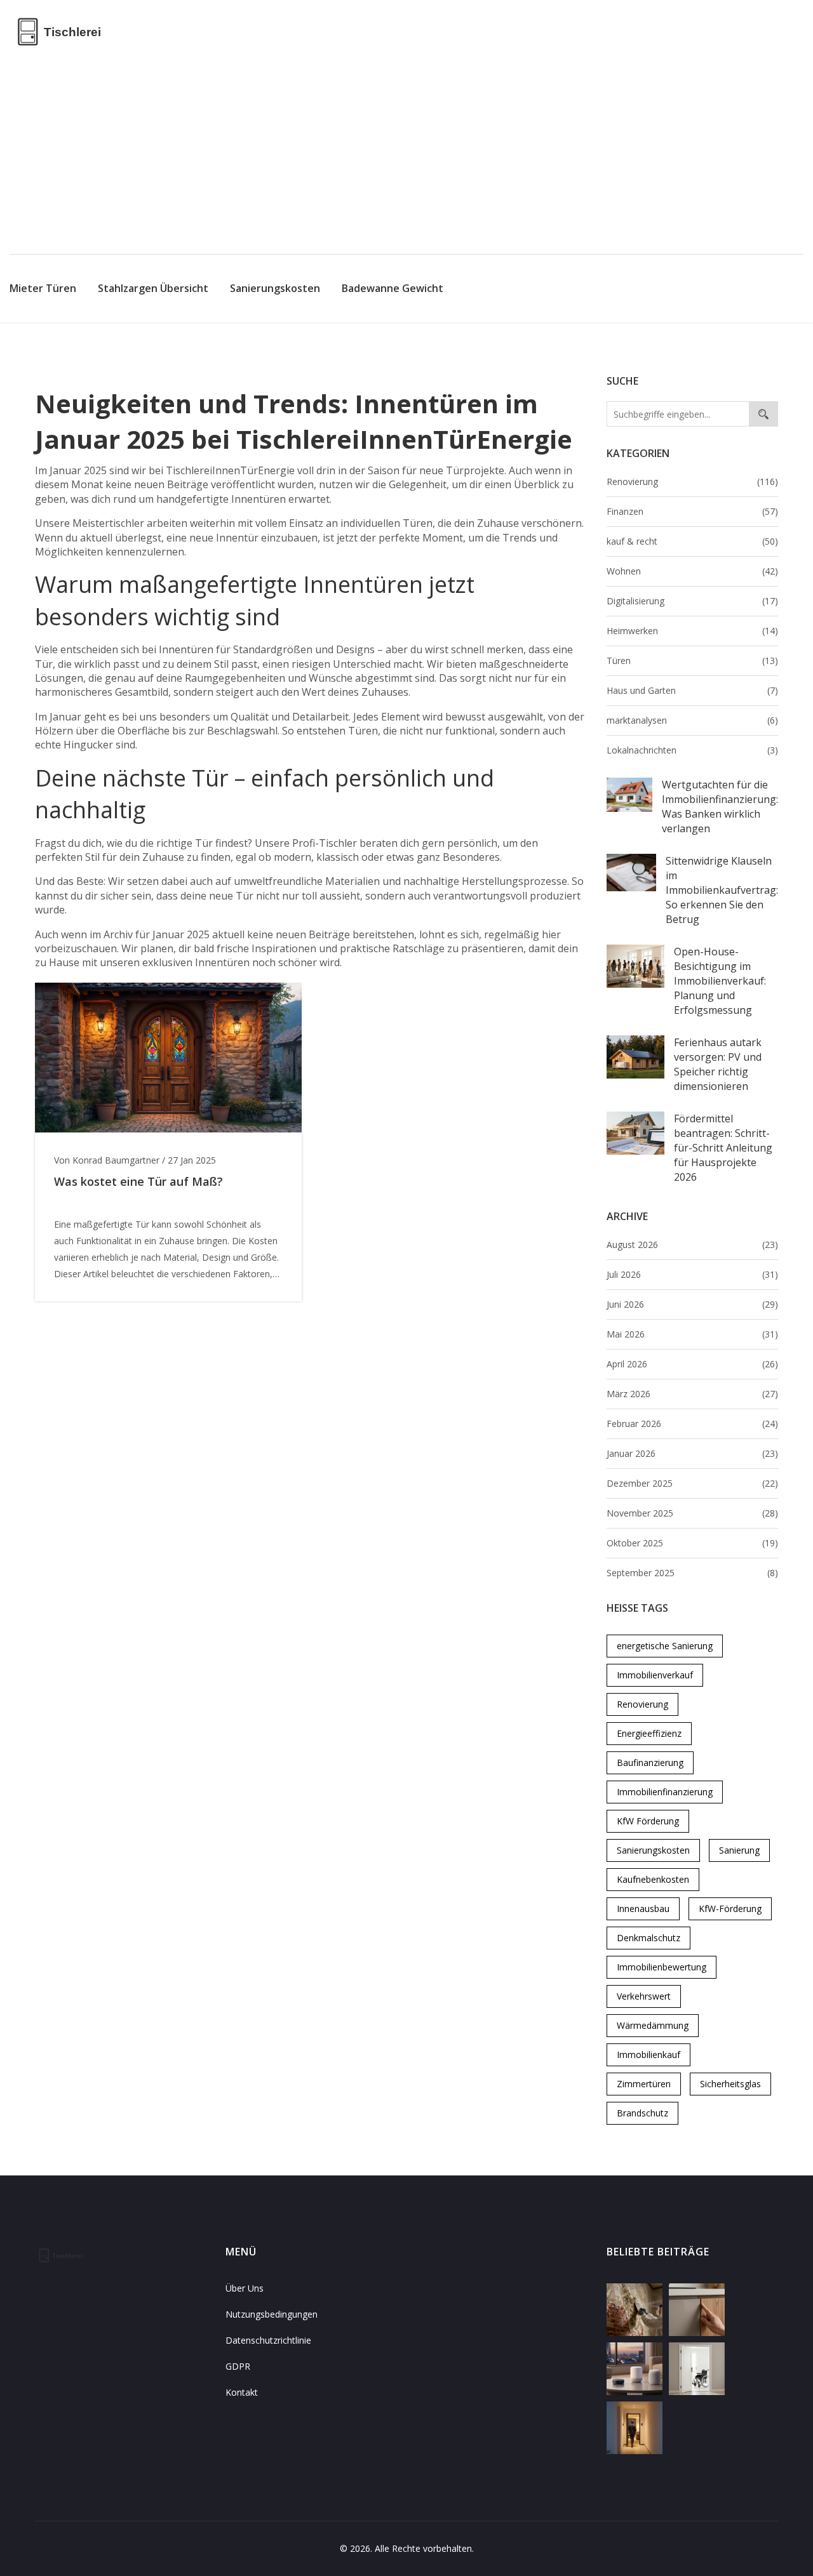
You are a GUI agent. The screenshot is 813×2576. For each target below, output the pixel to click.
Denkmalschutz (648, 1938)
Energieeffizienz (649, 1733)
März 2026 (692, 1394)
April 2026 (692, 1364)
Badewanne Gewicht (393, 288)
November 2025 (692, 1513)
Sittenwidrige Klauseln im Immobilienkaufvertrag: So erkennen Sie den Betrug (722, 890)
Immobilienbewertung (662, 1967)
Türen (692, 661)
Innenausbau (643, 1909)
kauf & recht (692, 541)
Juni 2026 (692, 1304)
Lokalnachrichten (692, 750)
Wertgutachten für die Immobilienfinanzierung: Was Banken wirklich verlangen (720, 807)
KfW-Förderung (730, 1909)
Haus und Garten (692, 690)
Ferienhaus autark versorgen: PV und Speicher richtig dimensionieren (718, 1064)
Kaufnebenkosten (653, 1879)
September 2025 (692, 1573)
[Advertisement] (406, 159)
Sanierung (739, 1850)
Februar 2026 (692, 1424)
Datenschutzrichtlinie (268, 2340)
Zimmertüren (644, 2084)
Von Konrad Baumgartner (107, 1160)
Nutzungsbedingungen (272, 2314)
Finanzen (692, 511)
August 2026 (692, 1245)
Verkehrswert (644, 1996)
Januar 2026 (692, 1453)
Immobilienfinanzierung (665, 1792)
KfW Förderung (648, 1821)
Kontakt (242, 2392)
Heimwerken (692, 631)
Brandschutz (642, 2113)
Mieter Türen (43, 288)
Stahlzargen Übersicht (153, 288)
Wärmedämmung (653, 2025)
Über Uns (245, 2288)
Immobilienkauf (648, 2055)
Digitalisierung (692, 601)
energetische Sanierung (665, 1646)
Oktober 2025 (692, 1543)
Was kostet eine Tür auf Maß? (138, 1181)
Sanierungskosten (275, 288)
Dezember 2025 (692, 1483)
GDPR (238, 2366)
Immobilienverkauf (655, 1675)
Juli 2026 (692, 1274)
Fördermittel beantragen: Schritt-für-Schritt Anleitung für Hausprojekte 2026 (723, 1148)
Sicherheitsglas (730, 2084)
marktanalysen (692, 720)
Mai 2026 (692, 1334)
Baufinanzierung (650, 1763)
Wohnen (692, 571)
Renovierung (692, 481)
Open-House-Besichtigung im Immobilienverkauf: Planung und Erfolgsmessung (720, 981)
